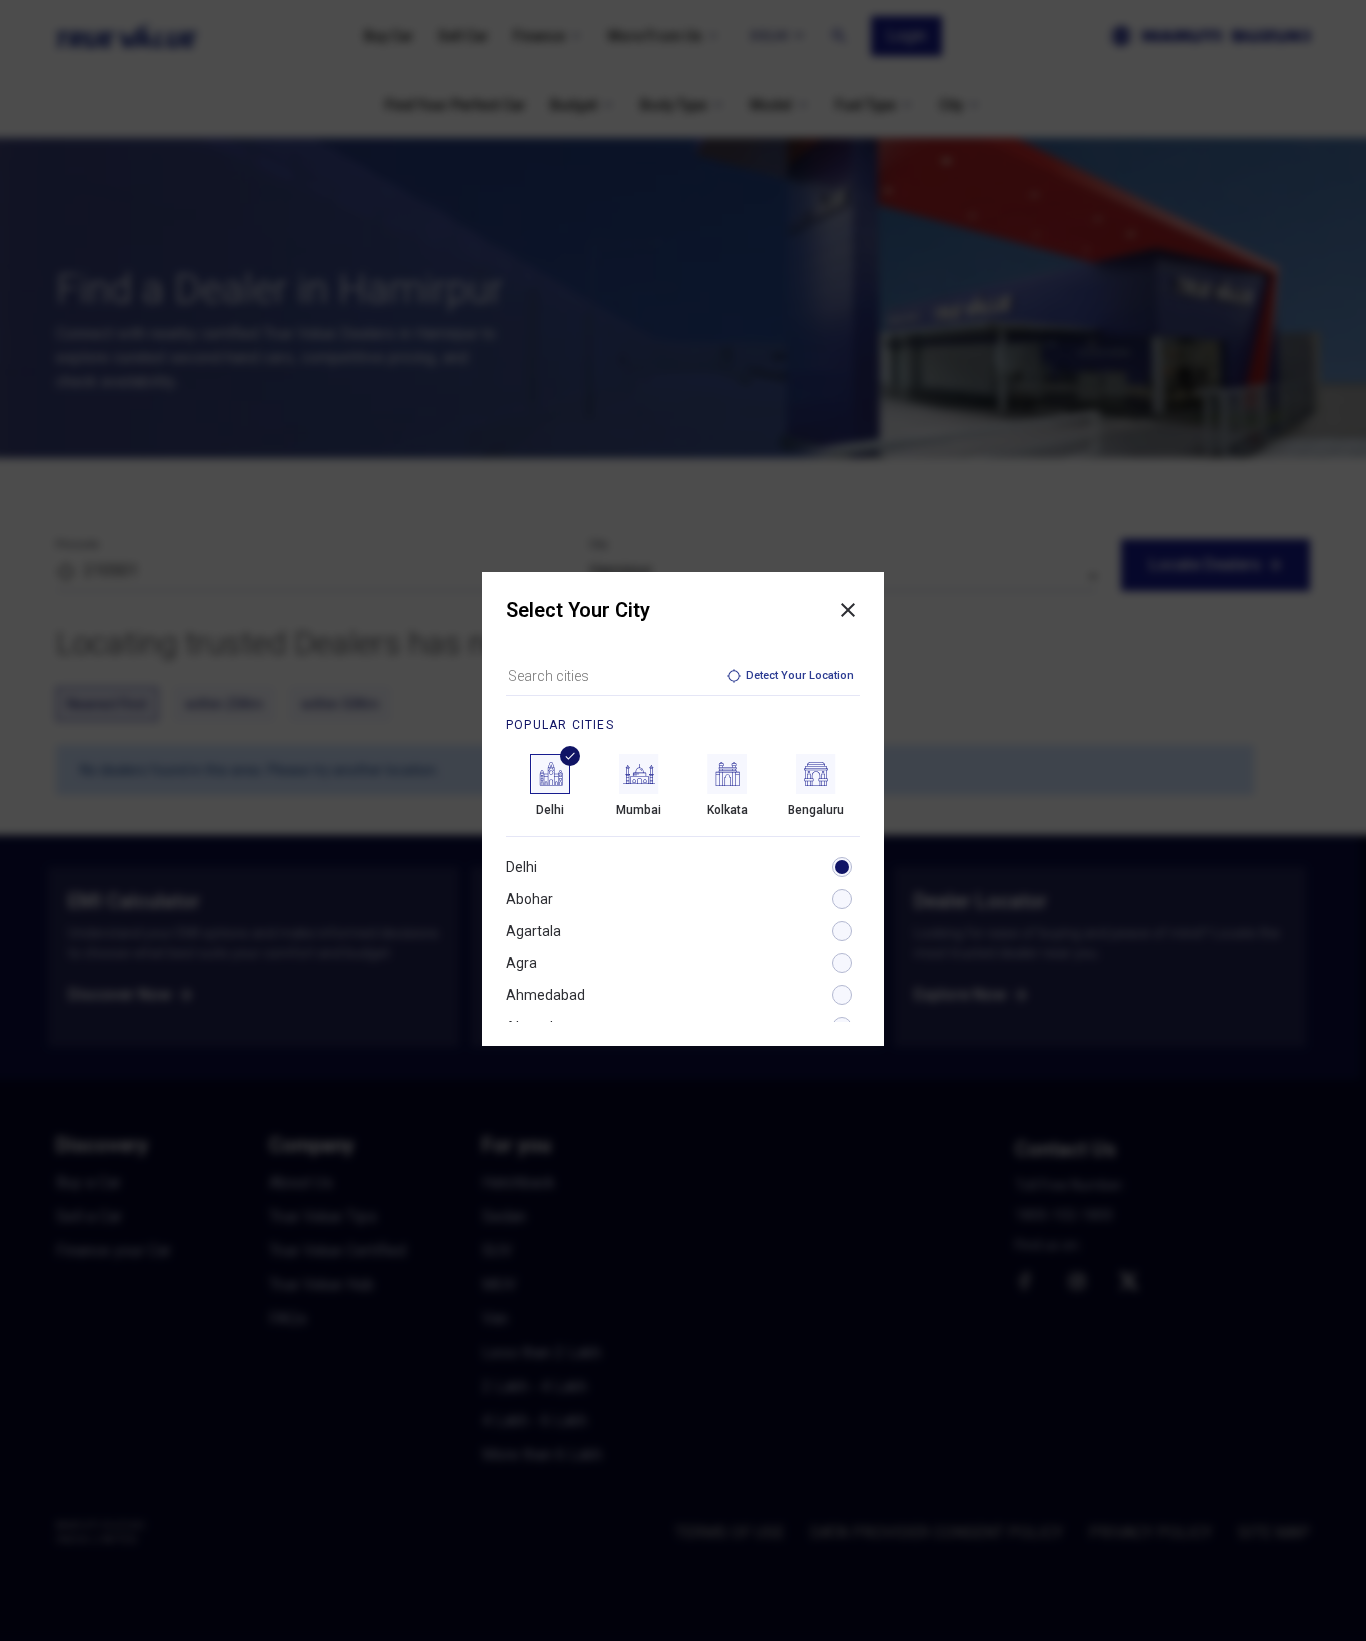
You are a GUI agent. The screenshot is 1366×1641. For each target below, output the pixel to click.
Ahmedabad (545, 995)
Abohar (529, 899)
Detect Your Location (800, 675)
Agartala (533, 931)
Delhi (521, 867)
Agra (521, 963)
